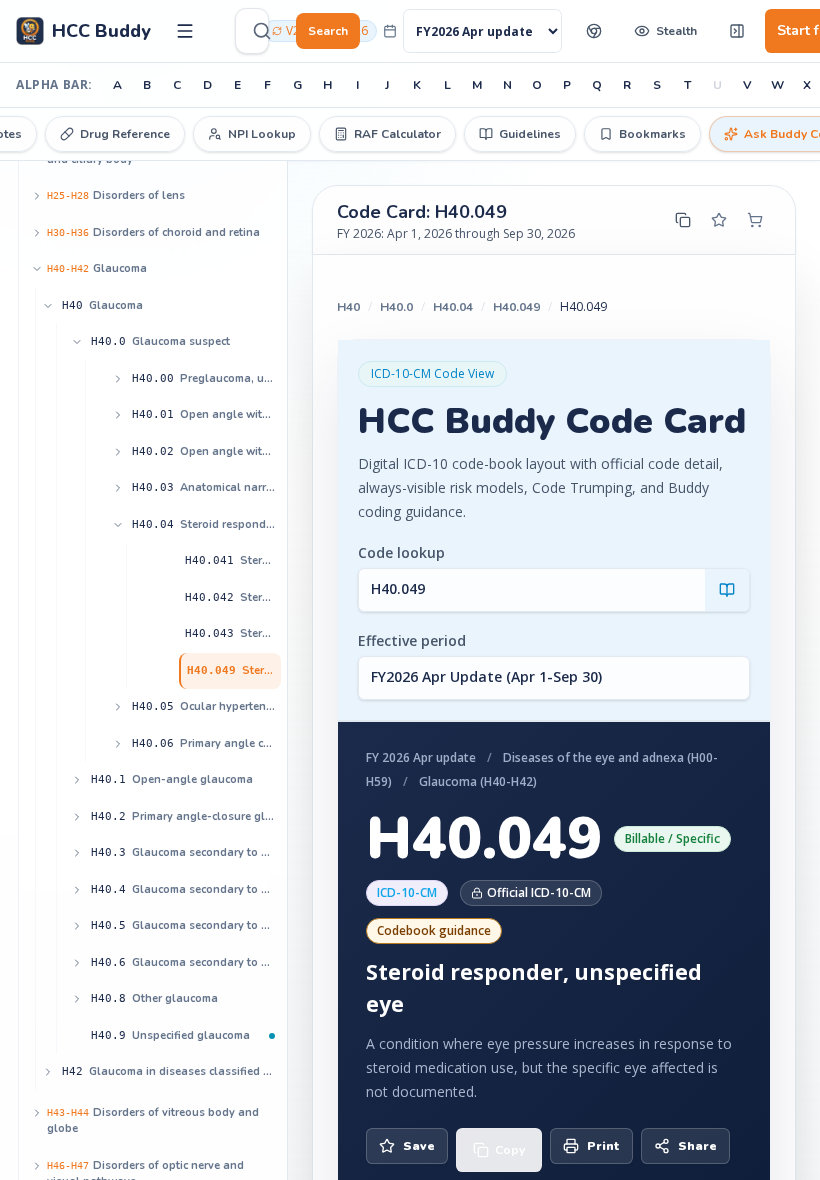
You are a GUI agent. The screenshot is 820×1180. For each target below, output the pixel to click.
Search (328, 31)
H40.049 (516, 307)
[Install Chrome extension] (594, 31)
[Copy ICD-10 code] (683, 220)
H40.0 (396, 307)
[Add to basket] (755, 220)
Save (419, 1146)
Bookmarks (652, 134)
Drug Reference (125, 134)
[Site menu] (185, 31)
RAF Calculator (397, 134)
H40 (348, 307)
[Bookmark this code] (719, 220)
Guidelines (530, 134)
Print (603, 1146)
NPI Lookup (262, 134)
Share (697, 1146)
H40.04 (453, 307)
